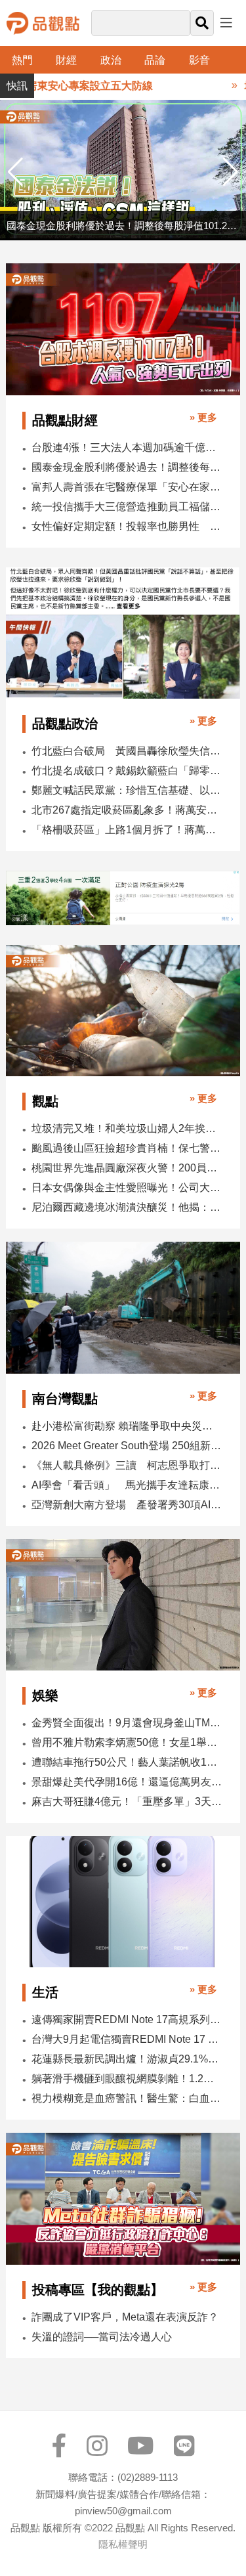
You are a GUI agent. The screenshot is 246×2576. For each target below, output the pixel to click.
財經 (66, 60)
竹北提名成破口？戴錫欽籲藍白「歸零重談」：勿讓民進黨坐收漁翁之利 (127, 771)
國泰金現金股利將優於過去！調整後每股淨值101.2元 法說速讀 (127, 467)
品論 (155, 60)
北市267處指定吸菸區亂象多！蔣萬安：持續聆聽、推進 (127, 810)
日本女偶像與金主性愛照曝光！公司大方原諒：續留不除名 (127, 1188)
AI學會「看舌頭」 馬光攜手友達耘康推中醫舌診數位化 (127, 1485)
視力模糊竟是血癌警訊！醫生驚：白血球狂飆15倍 (127, 2098)
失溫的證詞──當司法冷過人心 (102, 2337)
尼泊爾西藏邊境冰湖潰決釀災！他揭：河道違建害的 (127, 1207)
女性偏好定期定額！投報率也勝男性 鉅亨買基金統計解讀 (127, 526)
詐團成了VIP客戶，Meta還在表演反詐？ (125, 2317)
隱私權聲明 (123, 2544)
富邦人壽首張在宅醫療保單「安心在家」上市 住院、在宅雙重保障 (127, 487)
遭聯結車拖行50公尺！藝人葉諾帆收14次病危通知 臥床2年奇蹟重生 (127, 1762)
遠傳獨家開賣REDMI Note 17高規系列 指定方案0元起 (127, 2019)
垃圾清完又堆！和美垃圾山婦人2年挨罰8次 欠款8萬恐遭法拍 (127, 1128)
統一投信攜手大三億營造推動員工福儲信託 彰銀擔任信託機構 (127, 507)
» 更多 (203, 417)
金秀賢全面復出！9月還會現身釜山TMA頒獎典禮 (127, 1723)
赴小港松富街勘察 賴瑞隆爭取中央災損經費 (127, 1426)
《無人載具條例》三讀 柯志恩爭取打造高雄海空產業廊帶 (127, 1465)
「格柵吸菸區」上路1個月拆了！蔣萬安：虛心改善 (127, 830)
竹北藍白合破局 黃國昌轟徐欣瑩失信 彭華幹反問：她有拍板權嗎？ (127, 751)
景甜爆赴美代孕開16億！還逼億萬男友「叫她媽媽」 (127, 1782)
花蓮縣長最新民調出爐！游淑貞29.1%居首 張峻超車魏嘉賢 (127, 2059)
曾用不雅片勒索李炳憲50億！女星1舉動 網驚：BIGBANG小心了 (127, 1742)
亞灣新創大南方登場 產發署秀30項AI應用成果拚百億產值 (127, 1505)
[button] (231, 172)
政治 (111, 60)
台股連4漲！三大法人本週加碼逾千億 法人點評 (127, 448)
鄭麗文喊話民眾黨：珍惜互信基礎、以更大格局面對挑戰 (127, 790)
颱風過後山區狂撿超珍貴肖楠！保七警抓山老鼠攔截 (127, 1148)
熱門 (22, 60)
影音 (199, 60)
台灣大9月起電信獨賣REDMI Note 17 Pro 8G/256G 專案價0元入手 (127, 2039)
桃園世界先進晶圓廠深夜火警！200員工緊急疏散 (127, 1168)
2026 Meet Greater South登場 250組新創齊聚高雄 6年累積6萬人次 (127, 1446)
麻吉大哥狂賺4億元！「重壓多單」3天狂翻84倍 (127, 1801)
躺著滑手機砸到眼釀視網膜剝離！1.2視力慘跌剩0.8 (127, 2079)
